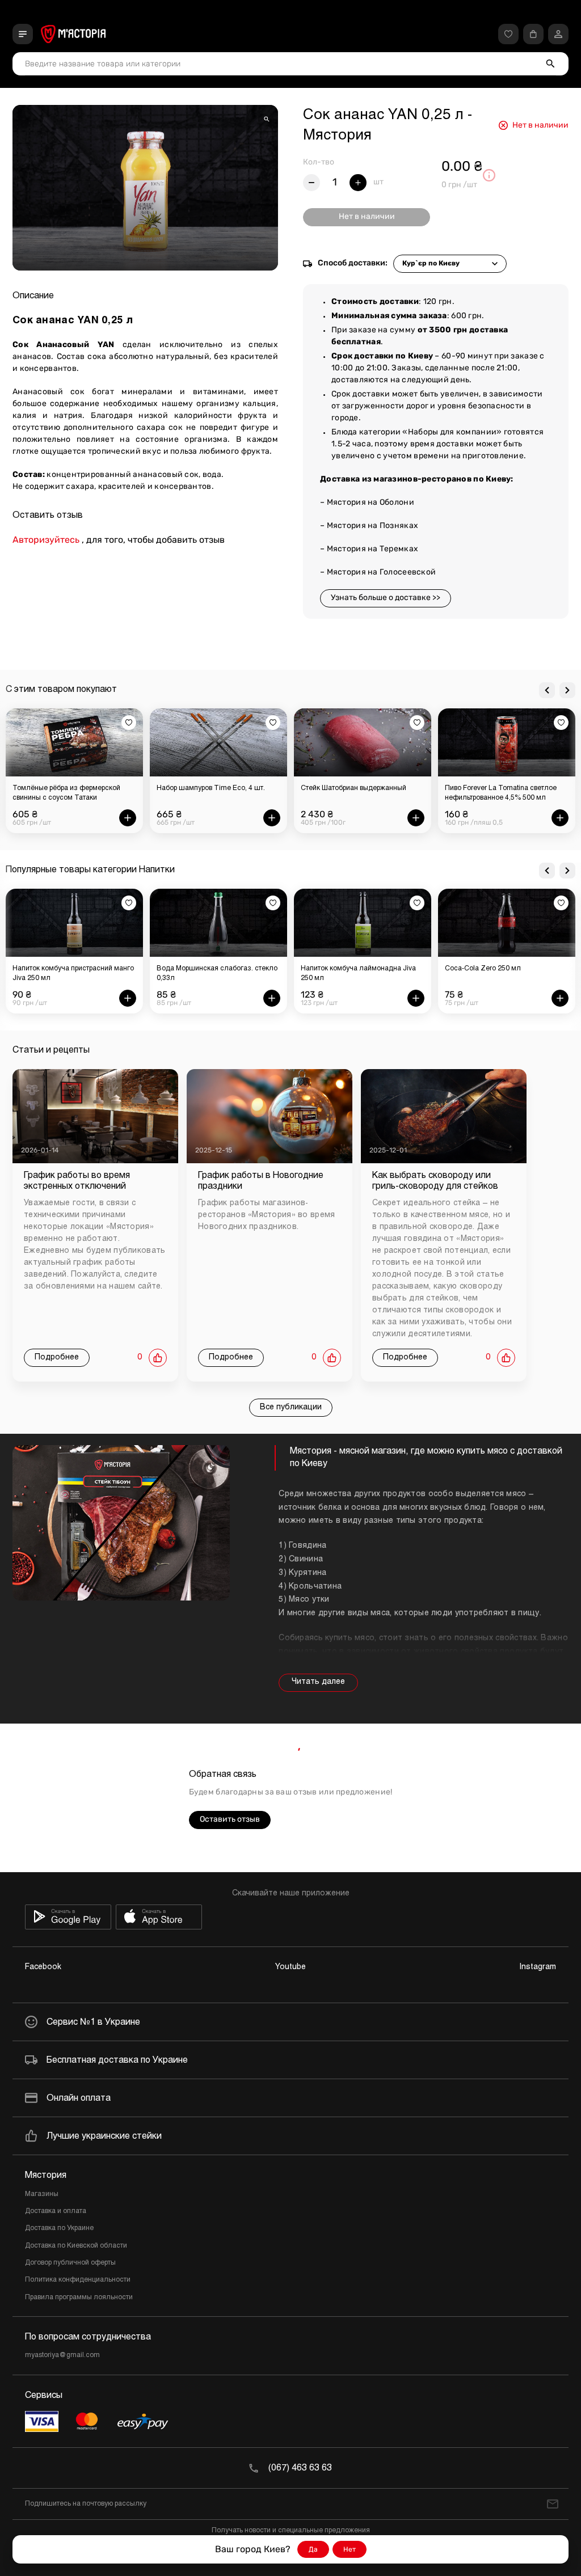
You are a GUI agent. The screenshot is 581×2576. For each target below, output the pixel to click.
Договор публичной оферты (70, 2263)
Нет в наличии (367, 216)
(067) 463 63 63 (300, 2468)
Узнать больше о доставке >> (386, 597)
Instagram (538, 1967)
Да (313, 2549)
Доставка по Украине (59, 2228)
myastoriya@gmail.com (62, 2355)
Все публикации (291, 1407)
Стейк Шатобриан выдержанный (209, 788)
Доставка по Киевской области (76, 2246)
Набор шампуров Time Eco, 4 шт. (67, 788)
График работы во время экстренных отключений (77, 1181)
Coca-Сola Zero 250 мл (483, 969)
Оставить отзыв (230, 1819)
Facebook (43, 1967)
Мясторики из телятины (484, 788)
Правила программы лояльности (79, 2298)
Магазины (42, 2194)
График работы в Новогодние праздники (261, 1181)
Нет (350, 2549)
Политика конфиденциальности (78, 2280)
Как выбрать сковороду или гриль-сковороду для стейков (435, 1181)
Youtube (290, 1967)
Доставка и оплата (56, 2211)
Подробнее (57, 1357)
